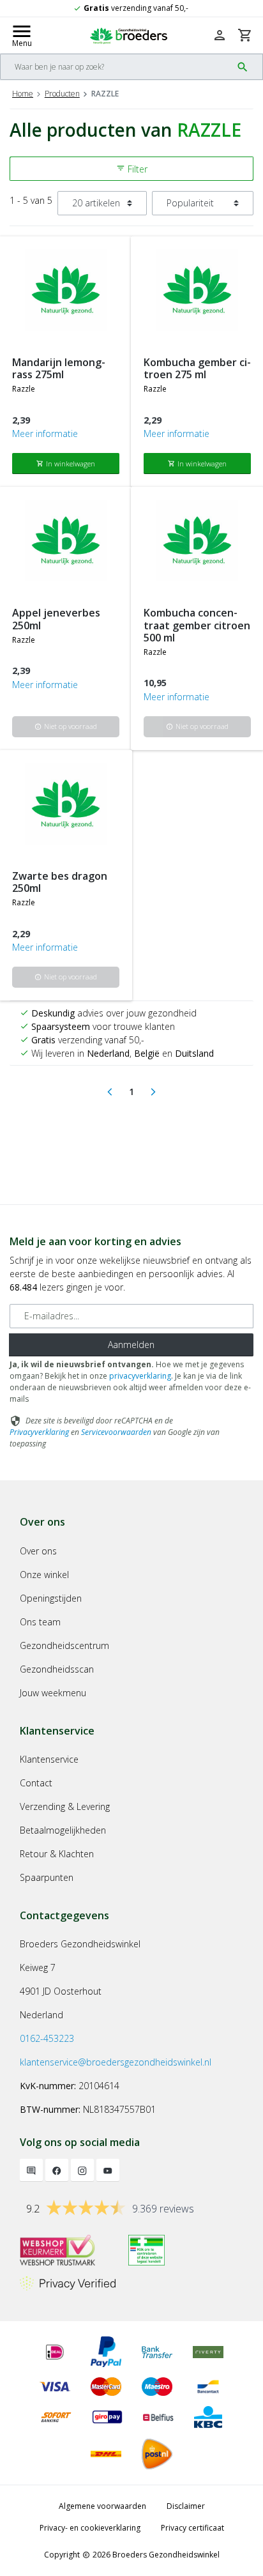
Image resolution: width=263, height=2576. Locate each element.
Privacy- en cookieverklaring (90, 2528)
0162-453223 (47, 2038)
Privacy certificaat (192, 2528)
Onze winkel (44, 1575)
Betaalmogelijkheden (63, 1830)
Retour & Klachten (57, 1854)
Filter (132, 169)
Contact (36, 1783)
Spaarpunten (47, 1877)
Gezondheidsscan (57, 1669)
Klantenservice (49, 1759)
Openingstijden (51, 1598)
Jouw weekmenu (53, 1693)
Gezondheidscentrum (64, 1645)
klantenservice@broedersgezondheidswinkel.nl (116, 2062)
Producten (62, 94)
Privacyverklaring (39, 1432)
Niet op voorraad (66, 726)
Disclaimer (186, 2506)
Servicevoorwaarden (116, 1432)
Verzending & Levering (65, 1806)
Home (23, 94)
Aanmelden (131, 1345)
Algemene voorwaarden (102, 2506)
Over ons (38, 1551)
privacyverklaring (140, 1376)
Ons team (40, 1622)
